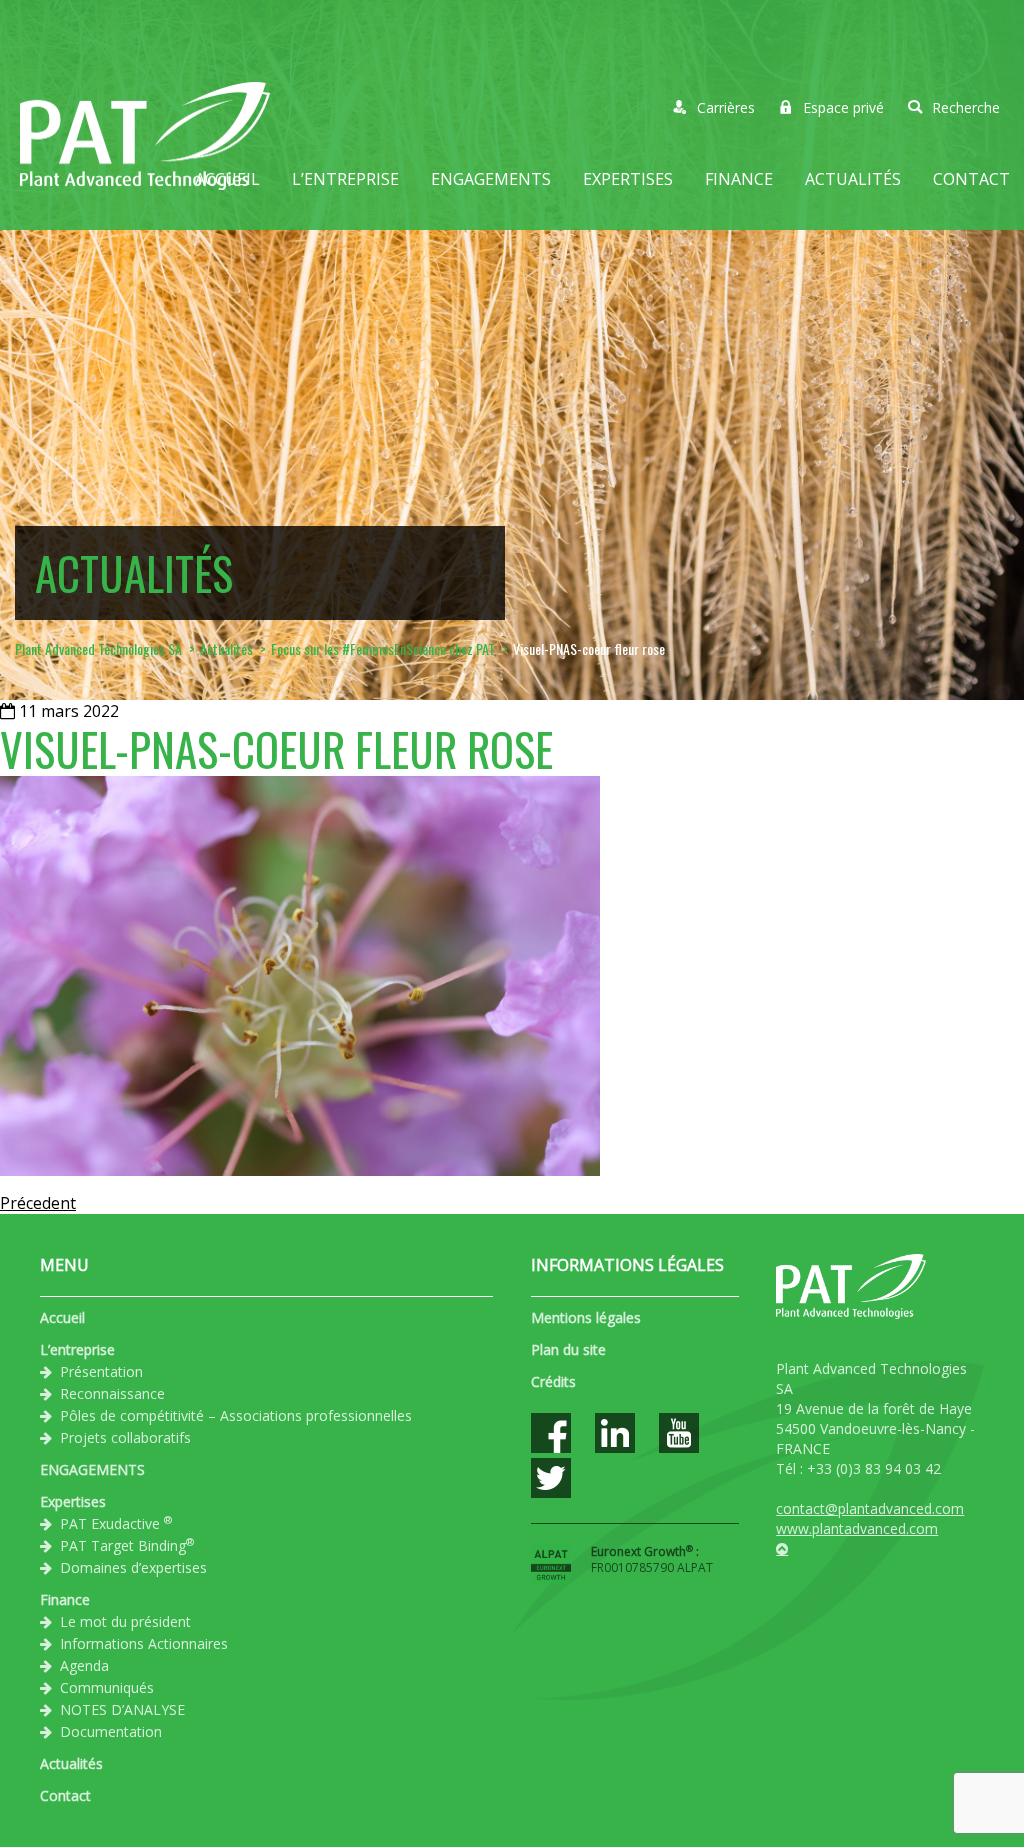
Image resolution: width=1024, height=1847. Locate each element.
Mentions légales (586, 1317)
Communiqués (107, 1687)
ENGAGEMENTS (491, 179)
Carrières (726, 107)
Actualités (853, 179)
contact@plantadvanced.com (870, 1508)
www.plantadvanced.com (857, 1528)
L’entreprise (345, 179)
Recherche (966, 107)
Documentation (111, 1731)
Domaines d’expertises (133, 1567)
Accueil (227, 179)
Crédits (553, 1381)
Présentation (101, 1371)
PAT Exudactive (116, 1523)
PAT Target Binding (127, 1545)
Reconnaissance (112, 1393)
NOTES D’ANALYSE (122, 1709)
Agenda (84, 1665)
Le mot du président (125, 1621)
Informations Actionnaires (144, 1643)
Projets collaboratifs (125, 1437)
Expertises (628, 179)
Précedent (38, 1203)
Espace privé (843, 107)
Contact (971, 179)
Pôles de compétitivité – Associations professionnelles (236, 1415)
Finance (739, 179)
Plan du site (568, 1349)
